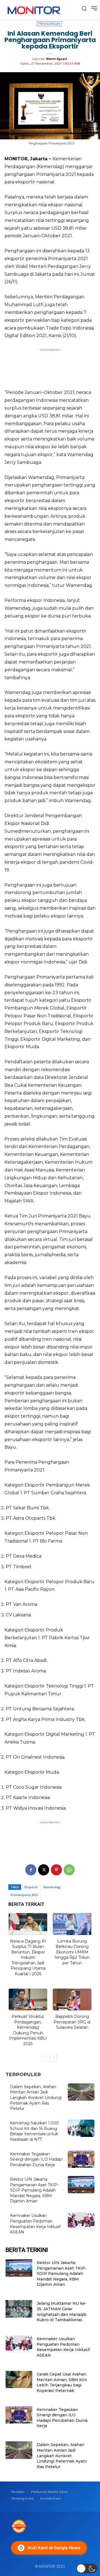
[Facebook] (31, 1870)
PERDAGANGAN (49, 24)
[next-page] (53, 2058)
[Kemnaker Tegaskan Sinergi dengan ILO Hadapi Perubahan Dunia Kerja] (81, 2159)
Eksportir (31, 1887)
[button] (87, 2568)
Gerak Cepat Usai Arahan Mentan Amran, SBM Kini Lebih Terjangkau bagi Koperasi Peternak (62, 2382)
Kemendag (52, 1887)
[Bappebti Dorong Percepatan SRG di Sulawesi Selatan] (72, 1999)
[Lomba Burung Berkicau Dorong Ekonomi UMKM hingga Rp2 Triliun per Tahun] (72, 1924)
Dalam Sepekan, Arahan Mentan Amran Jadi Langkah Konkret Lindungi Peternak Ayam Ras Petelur (36, 2098)
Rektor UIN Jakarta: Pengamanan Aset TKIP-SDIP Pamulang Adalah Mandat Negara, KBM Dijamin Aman (34, 2190)
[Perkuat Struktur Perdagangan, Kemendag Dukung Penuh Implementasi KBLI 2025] (28, 1999)
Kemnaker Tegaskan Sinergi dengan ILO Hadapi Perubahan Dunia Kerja (36, 2159)
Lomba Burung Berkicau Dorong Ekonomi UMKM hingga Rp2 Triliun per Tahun (72, 1952)
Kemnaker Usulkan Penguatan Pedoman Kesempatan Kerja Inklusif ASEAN (63, 2347)
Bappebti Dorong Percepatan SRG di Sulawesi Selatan (72, 2022)
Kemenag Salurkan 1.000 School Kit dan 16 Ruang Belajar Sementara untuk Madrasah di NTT (34, 2131)
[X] (44, 1870)
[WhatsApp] (69, 1870)
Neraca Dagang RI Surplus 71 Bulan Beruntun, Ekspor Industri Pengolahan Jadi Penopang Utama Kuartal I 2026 (28, 1958)
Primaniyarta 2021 (24, 1895)
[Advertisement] (50, 367)
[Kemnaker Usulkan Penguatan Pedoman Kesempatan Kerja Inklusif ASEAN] (81, 2221)
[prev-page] (45, 2058)
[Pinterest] (56, 1870)
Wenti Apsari (57, 59)
